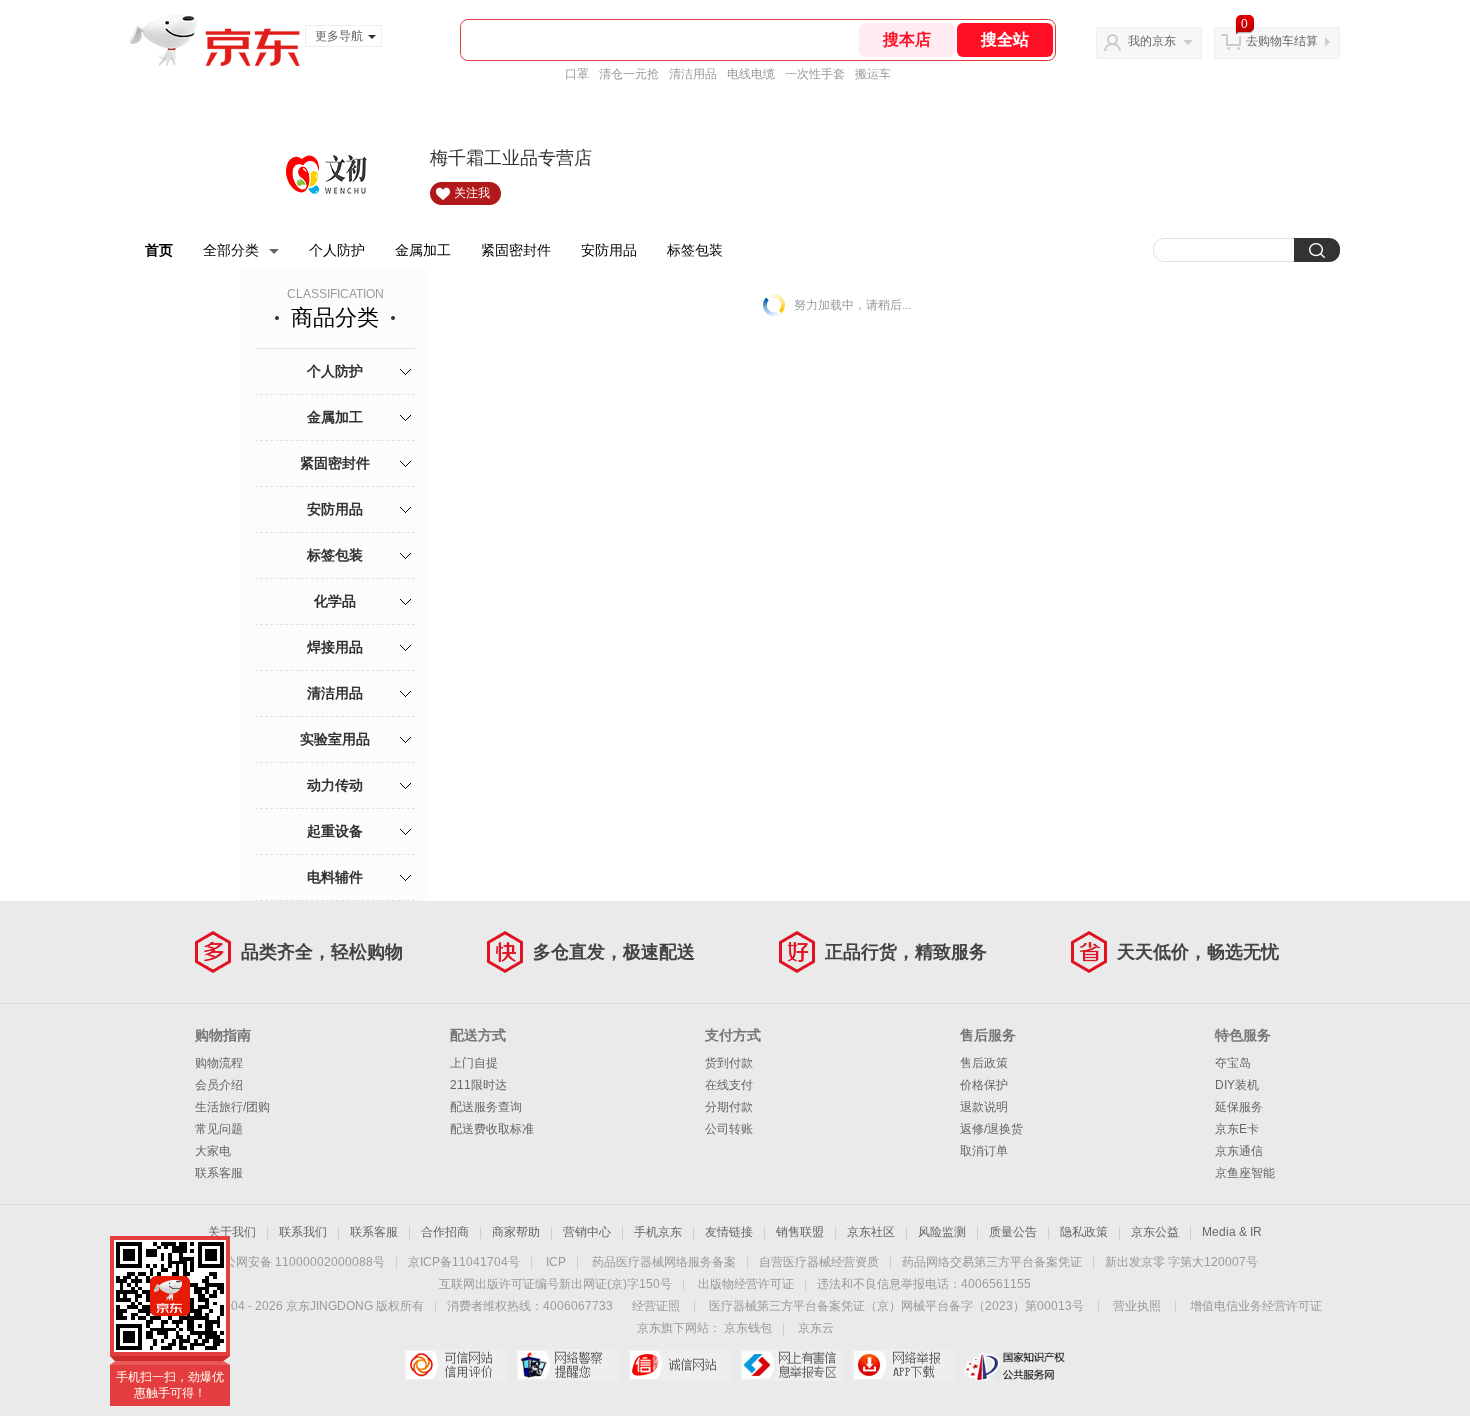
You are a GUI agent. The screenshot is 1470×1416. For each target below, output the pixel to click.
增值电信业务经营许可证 (1256, 1306)
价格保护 (984, 1085)
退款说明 (984, 1107)
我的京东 (1152, 41)
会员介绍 (219, 1085)
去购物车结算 (1282, 41)
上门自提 (474, 1063)
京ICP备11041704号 (464, 1262)
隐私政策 (1084, 1232)
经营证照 (656, 1306)
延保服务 (1239, 1107)
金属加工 (423, 250)
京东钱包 (748, 1328)
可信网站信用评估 (455, 1365)
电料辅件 (335, 877)
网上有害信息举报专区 (791, 1365)
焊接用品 (335, 647)
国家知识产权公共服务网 (1015, 1365)
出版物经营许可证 (746, 1284)
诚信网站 (679, 1365)
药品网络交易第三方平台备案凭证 (992, 1262)
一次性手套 (815, 74)
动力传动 (335, 785)
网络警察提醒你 (567, 1365)
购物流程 (219, 1063)
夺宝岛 (1233, 1063)
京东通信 (1239, 1151)
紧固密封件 (516, 250)
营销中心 (587, 1232)
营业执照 (1137, 1306)
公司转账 (729, 1129)
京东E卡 (1237, 1129)
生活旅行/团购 (232, 1107)
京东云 (816, 1328)
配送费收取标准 (492, 1129)
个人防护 (337, 250)
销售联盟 (800, 1232)
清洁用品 (693, 74)
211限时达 (478, 1085)
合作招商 (445, 1232)
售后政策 (984, 1063)
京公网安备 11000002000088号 (298, 1262)
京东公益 (1155, 1232)
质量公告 (1013, 1232)
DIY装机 (1237, 1085)
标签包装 (695, 250)
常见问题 (219, 1129)
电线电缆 (751, 74)
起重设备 (335, 831)
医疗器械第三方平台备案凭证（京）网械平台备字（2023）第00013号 (896, 1306)
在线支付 (729, 1085)
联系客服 (219, 1173)
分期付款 (729, 1107)
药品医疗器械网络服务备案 (664, 1262)
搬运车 (873, 74)
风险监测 (942, 1232)
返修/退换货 (991, 1129)
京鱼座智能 (1245, 1173)
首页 (159, 250)
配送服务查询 (486, 1107)
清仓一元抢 (629, 74)
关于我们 (232, 1232)
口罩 (577, 74)
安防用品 (609, 250)
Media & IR (1232, 1232)
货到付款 (729, 1063)
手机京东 (658, 1232)
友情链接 (729, 1232)
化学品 (335, 601)
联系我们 (303, 1232)
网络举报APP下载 (903, 1365)
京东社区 (871, 1232)
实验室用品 (335, 739)
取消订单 (984, 1151)
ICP (556, 1262)
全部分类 (231, 250)
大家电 (213, 1151)
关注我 (472, 193)
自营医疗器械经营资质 (819, 1262)
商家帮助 (516, 1232)
